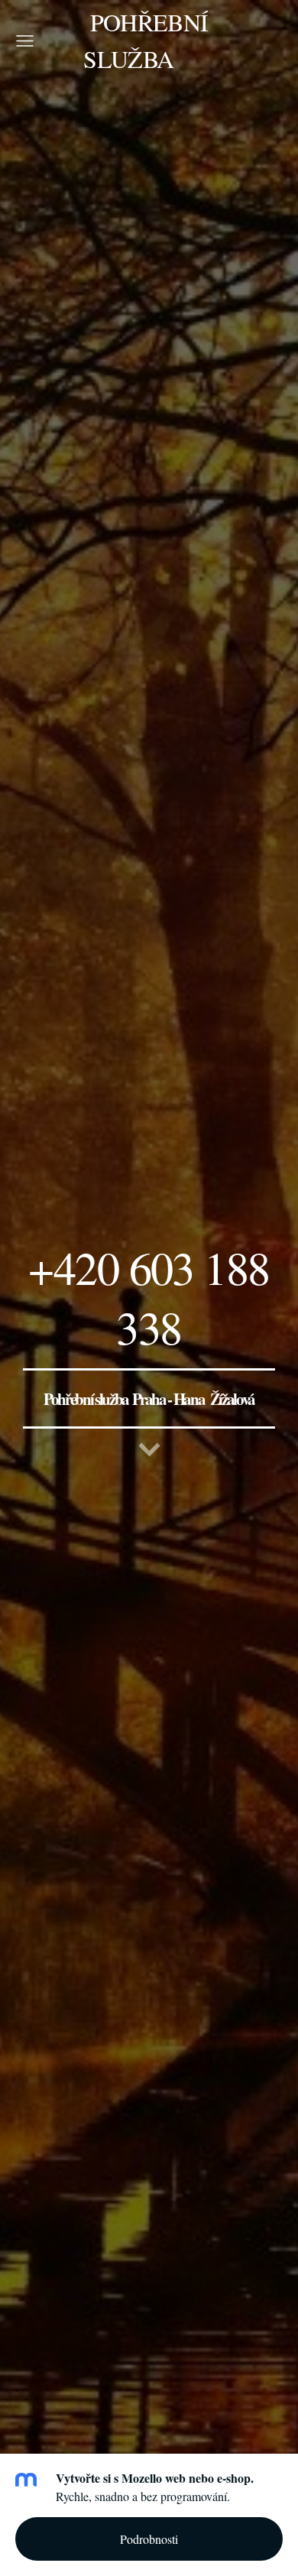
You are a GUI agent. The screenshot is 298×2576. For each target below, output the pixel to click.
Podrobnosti (149, 2539)
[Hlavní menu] (25, 41)
